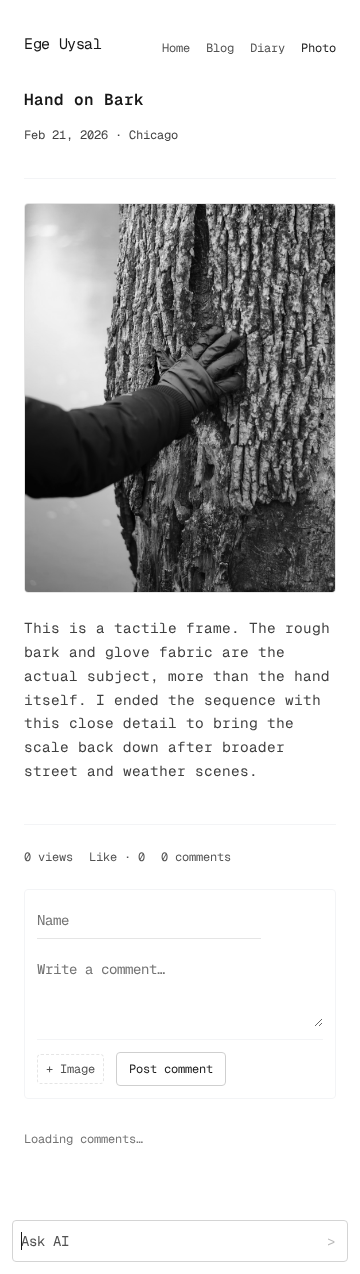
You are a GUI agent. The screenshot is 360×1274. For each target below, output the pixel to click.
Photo (318, 48)
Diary (267, 48)
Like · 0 (117, 857)
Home (176, 48)
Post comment (171, 1069)
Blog (220, 48)
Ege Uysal (63, 43)
